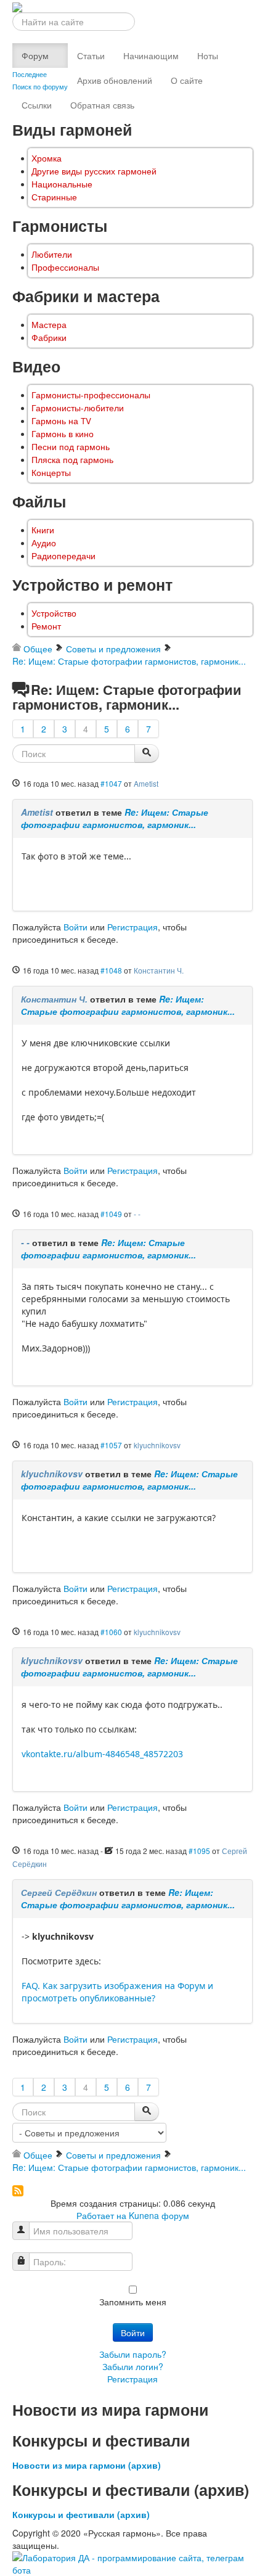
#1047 (111, 783)
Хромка (47, 158)
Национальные (62, 184)
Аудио (44, 543)
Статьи (91, 55)
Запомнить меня (133, 2302)
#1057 (111, 1445)
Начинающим (151, 55)
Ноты (208, 55)
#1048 (111, 970)
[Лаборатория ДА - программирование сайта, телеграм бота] (132, 2562)
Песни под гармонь (71, 447)
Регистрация (132, 927)
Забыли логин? (133, 2366)
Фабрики (49, 338)
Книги (43, 530)
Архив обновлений (115, 80)
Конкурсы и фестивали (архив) (81, 2514)
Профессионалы (65, 267)
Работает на (101, 2215)
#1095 (199, 1851)
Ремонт (46, 626)
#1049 (111, 1214)
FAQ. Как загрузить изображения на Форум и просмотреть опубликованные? (117, 1992)
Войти (75, 927)
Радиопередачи (63, 556)
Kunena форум (159, 2215)
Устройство (54, 613)
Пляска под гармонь (72, 460)
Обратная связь (102, 105)
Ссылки (37, 105)
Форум (35, 55)
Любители (52, 254)
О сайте (187, 80)
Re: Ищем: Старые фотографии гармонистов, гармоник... (115, 818)
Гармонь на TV (61, 421)
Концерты (51, 473)
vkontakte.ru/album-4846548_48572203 (102, 1754)
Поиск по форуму (40, 86)
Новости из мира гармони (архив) (87, 2465)
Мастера (49, 325)
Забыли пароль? (133, 2354)
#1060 (111, 1632)
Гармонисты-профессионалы (91, 395)
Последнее (30, 74)
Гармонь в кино (63, 434)
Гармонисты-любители (78, 408)
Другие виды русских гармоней (94, 171)
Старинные (54, 197)
